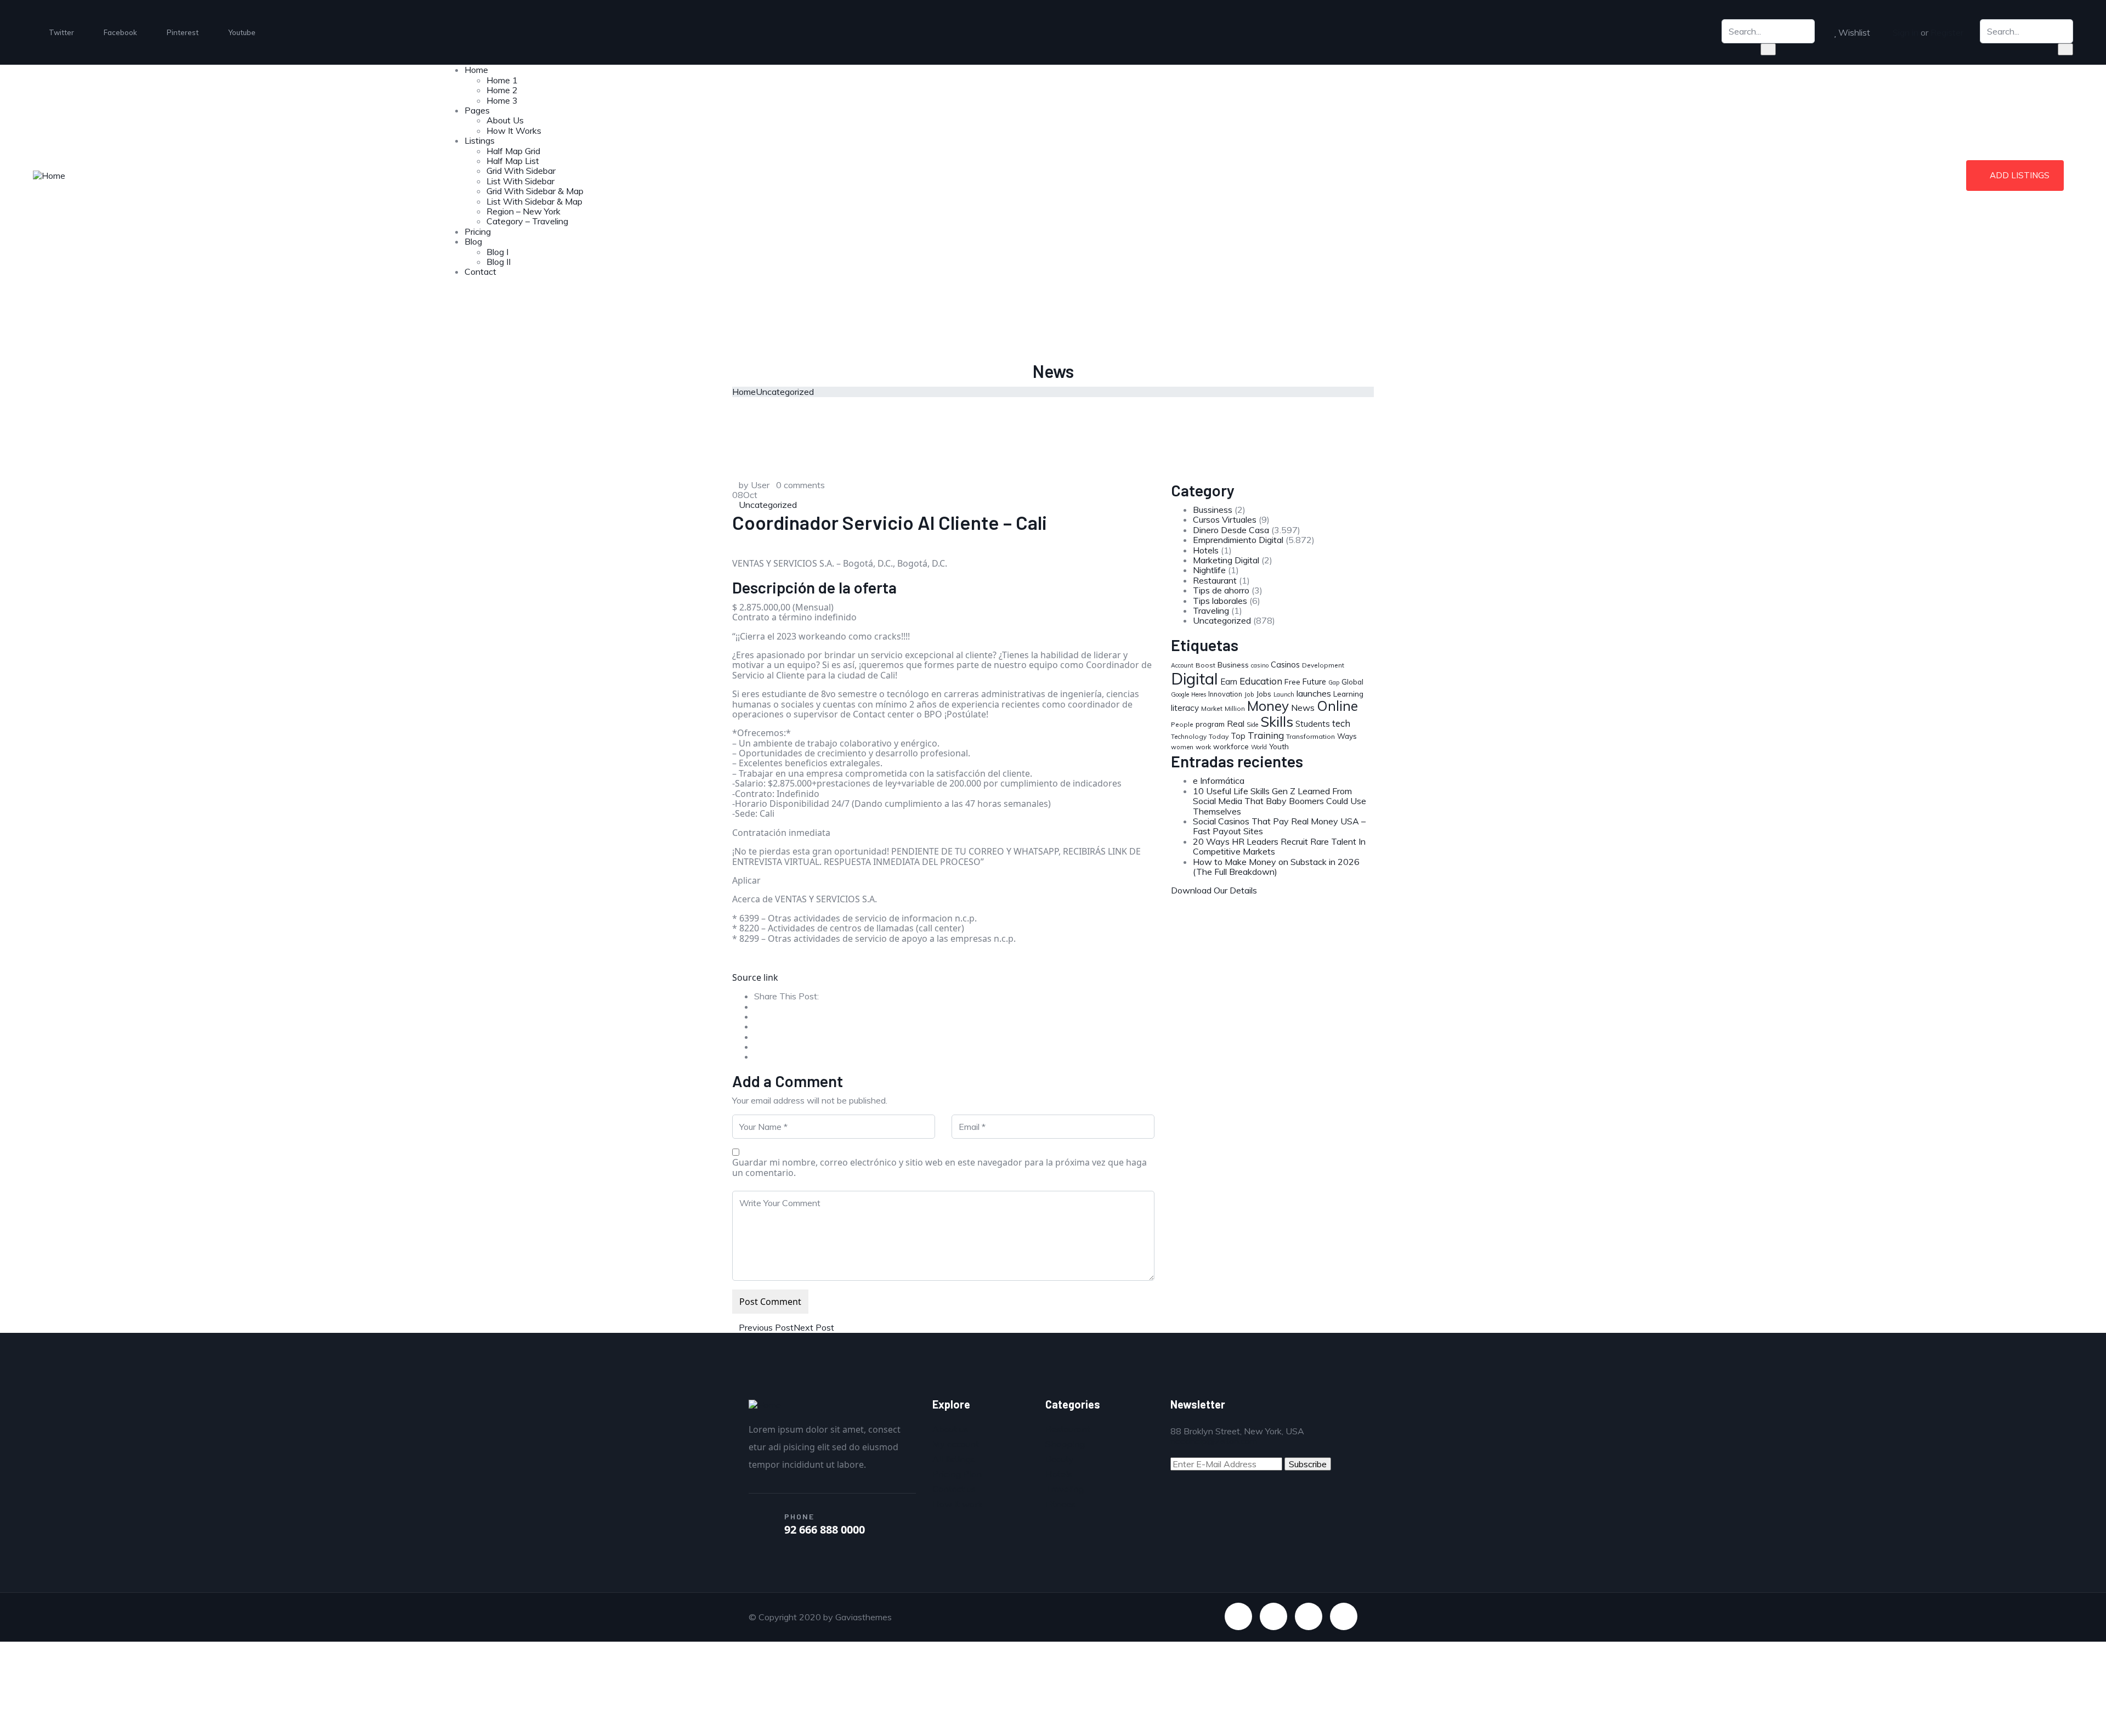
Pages (477, 110)
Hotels (1206, 550)
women (1182, 747)
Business (1233, 665)
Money (1268, 706)
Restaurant (1215, 580)
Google (1180, 694)
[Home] (49, 174)
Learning (1348, 694)
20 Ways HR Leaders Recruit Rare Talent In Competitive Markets (1279, 846)
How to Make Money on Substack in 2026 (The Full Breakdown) (1276, 867)
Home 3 (502, 100)
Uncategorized (785, 392)
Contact (480, 272)
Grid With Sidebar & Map (535, 191)
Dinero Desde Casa (1231, 530)
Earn (1229, 682)
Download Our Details (1214, 890)
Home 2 (502, 90)
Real (1236, 723)
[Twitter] (1238, 1616)
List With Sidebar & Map (534, 201)
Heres (1199, 694)
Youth (1279, 747)
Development (1323, 665)
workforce (1231, 747)
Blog (473, 241)
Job (1249, 694)
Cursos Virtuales (1225, 519)
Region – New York (523, 211)
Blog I (497, 252)
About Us (505, 120)
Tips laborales (1220, 601)
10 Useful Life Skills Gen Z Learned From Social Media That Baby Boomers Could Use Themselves (1280, 801)
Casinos (1285, 665)
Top (1238, 736)
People (1182, 724)
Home (476, 70)
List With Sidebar (520, 181)
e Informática (1219, 781)
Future (1314, 682)
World (1259, 747)
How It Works (514, 131)
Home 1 (502, 80)
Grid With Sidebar (521, 171)
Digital (1194, 678)
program (1210, 724)
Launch (1284, 694)
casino (1260, 665)
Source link (755, 977)
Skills (1277, 721)
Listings (480, 140)
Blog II (499, 262)
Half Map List (513, 161)
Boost (1205, 665)
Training (1266, 735)
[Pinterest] (1309, 1616)
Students (1313, 724)
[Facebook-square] (1273, 1616)
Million (1235, 708)
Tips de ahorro (1221, 590)
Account (1182, 665)
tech (1341, 723)
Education (1261, 681)
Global (1352, 682)
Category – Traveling (527, 221)
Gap (1334, 682)
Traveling (1211, 610)
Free (1292, 682)
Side (1252, 725)
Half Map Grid (513, 151)
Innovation (1225, 694)
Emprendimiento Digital (1238, 540)
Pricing (478, 231)
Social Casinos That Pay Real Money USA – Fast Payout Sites (1279, 826)
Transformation (1310, 736)
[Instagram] (1344, 1616)
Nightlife (1209, 570)
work (1203, 747)
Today (1219, 736)
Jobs (1264, 694)
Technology (1189, 736)
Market (1212, 708)
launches (1314, 693)
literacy (1185, 708)
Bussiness (1213, 510)
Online (1337, 706)
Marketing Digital (1226, 560)
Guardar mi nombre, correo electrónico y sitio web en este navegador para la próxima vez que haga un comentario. (939, 1167)
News (1303, 708)
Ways (1347, 736)
